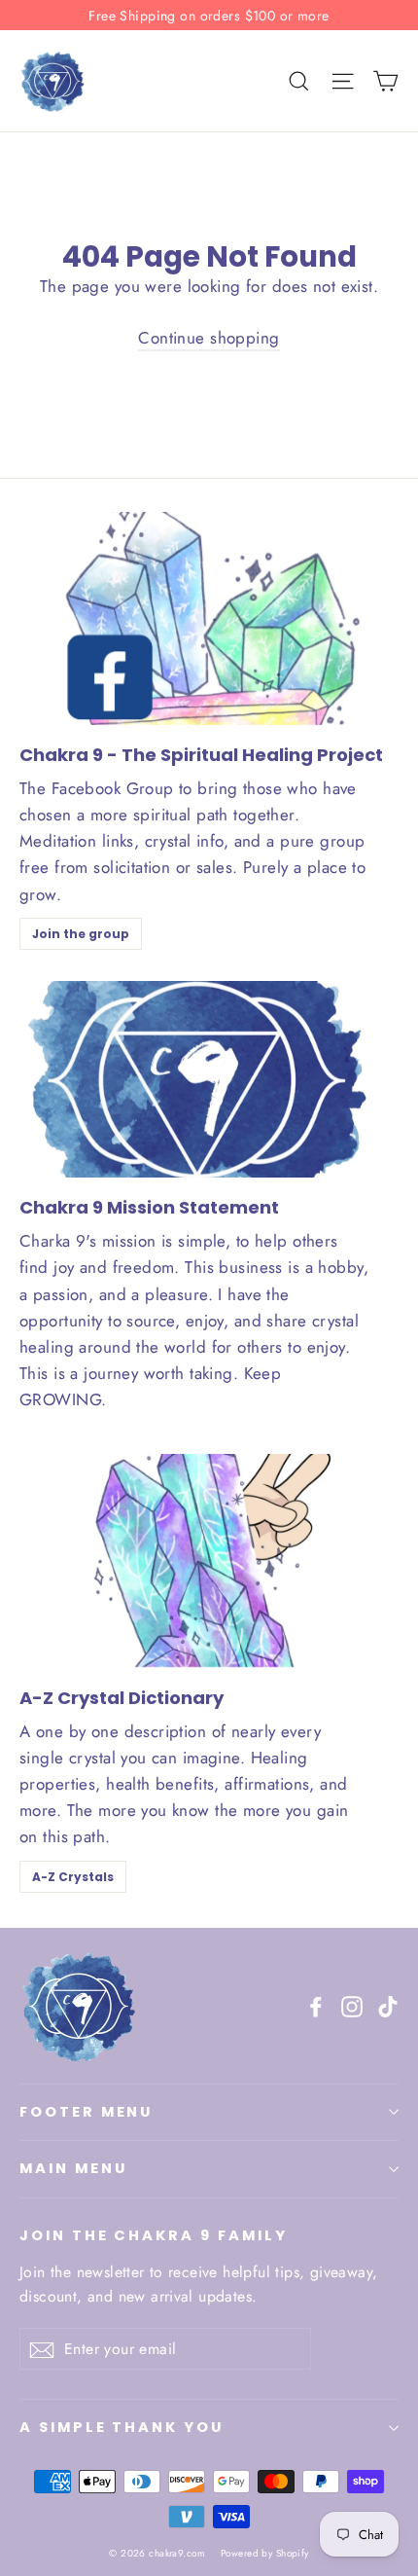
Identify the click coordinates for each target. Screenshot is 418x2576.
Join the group (81, 934)
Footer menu (86, 2112)
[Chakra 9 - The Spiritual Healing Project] (209, 618)
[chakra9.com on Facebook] (316, 2005)
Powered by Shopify (265, 2553)
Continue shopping (209, 338)
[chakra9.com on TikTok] (388, 2005)
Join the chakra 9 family (154, 2235)
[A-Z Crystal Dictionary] (209, 1560)
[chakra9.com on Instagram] (352, 2005)
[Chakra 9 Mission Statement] (194, 1080)
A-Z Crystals (73, 1877)
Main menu (73, 2168)
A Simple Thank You (122, 2427)
